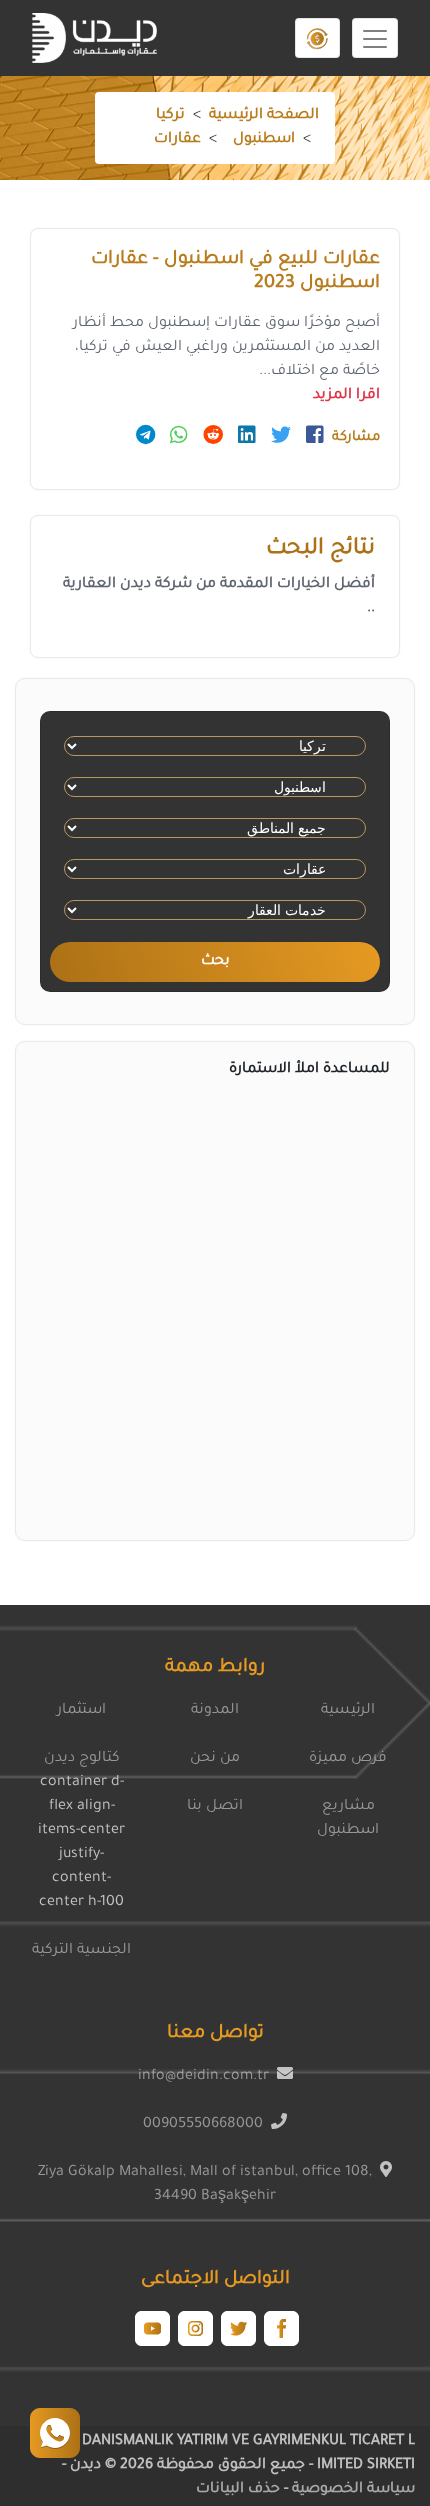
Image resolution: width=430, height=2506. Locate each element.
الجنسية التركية (81, 1951)
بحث (215, 962)
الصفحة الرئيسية (264, 116)
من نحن (215, 1759)
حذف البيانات (238, 2490)
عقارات (177, 140)
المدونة (215, 1711)
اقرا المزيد (346, 396)
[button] (317, 38)
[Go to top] (55, 2433)
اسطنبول (264, 140)
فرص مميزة (348, 1759)
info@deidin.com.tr (203, 2077)
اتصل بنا (215, 1807)
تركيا (170, 116)
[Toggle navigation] (375, 38)
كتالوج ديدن (82, 1759)
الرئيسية (348, 1711)
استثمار (81, 1711)
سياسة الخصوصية (351, 2490)
